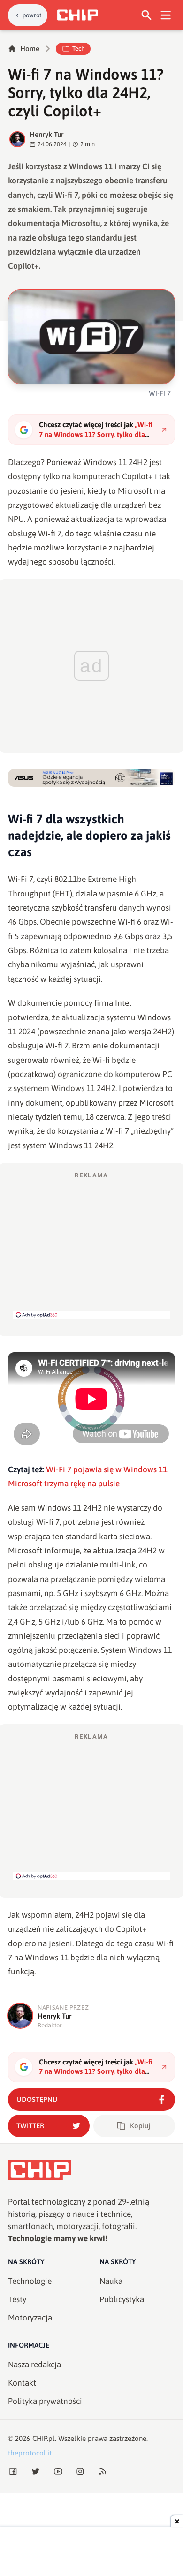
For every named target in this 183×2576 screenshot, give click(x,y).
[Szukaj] (147, 15)
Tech (78, 49)
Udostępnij (37, 2099)
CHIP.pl (44, 2438)
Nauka (111, 2281)
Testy (17, 2299)
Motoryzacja (30, 2318)
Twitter (30, 2126)
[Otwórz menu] (166, 15)
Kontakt (22, 2383)
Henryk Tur (47, 134)
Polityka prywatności (45, 2401)
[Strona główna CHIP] (77, 15)
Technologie (30, 2281)
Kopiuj (140, 2126)
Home (30, 49)
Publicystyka (122, 2299)
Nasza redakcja (34, 2365)
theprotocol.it (30, 2453)
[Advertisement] (91, 1245)
